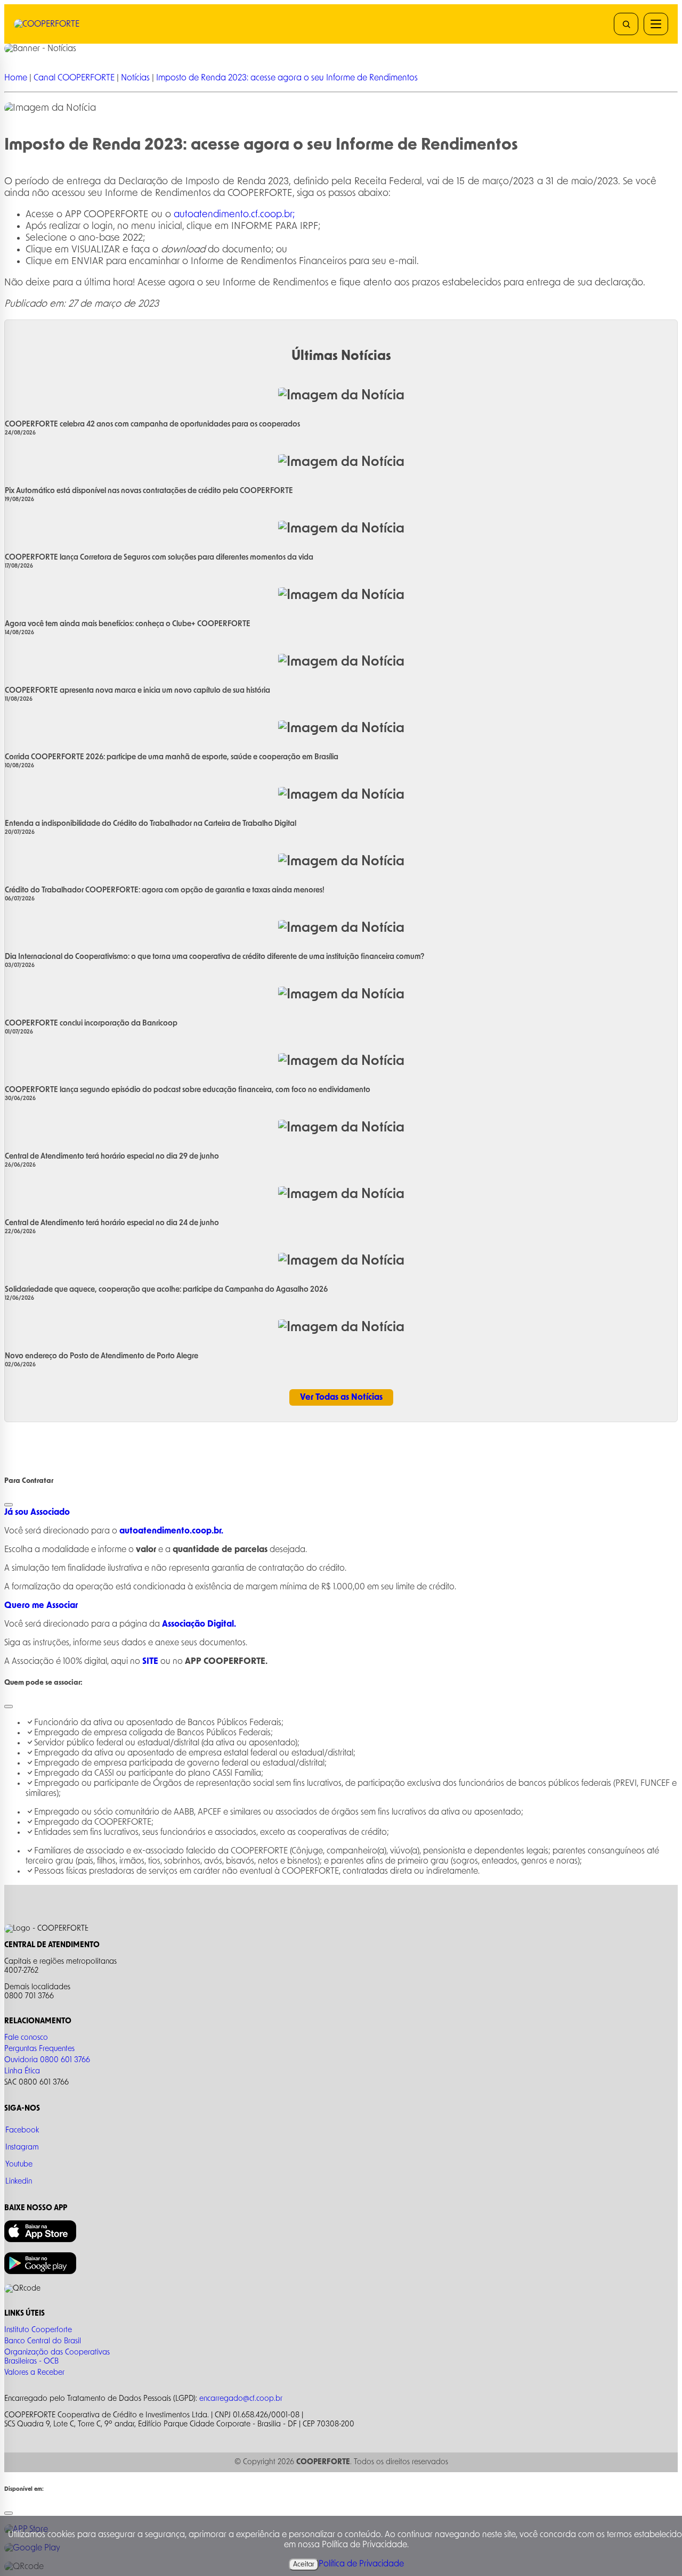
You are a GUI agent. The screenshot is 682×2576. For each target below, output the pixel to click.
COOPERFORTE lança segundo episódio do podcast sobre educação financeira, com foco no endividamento (188, 1090)
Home (16, 78)
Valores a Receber (34, 2373)
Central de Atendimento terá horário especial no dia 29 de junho (112, 1156)
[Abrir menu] (656, 24)
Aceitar (304, 2564)
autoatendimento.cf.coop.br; (234, 215)
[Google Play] (40, 2272)
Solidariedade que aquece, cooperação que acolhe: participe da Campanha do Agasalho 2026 (166, 1290)
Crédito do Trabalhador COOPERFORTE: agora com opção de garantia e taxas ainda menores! (165, 890)
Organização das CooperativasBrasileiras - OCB (57, 2357)
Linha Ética (22, 2071)
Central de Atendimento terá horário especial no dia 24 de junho (112, 1223)
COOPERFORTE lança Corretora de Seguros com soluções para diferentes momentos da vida (159, 557)
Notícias (136, 78)
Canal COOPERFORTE (74, 78)
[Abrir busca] (626, 24)
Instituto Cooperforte (38, 2330)
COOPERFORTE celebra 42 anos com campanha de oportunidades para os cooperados (152, 424)
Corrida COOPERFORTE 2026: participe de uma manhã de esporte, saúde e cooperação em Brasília (172, 757)
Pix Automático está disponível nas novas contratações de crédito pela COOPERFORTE (149, 491)
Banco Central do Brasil (43, 2341)
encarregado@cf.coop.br (241, 2399)
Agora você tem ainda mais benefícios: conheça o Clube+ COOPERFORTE (128, 624)
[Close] (9, 1505)
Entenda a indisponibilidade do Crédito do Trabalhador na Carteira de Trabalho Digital (151, 824)
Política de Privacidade (361, 2564)
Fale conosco (26, 2038)
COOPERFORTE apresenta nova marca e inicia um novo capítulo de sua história (137, 691)
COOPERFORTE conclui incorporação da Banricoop (91, 1023)
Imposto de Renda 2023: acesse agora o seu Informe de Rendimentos (287, 78)
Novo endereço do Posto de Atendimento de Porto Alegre (102, 1356)
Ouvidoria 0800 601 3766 (47, 2060)
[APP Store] (40, 2240)
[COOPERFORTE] (68, 24)
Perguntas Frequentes (39, 2049)
